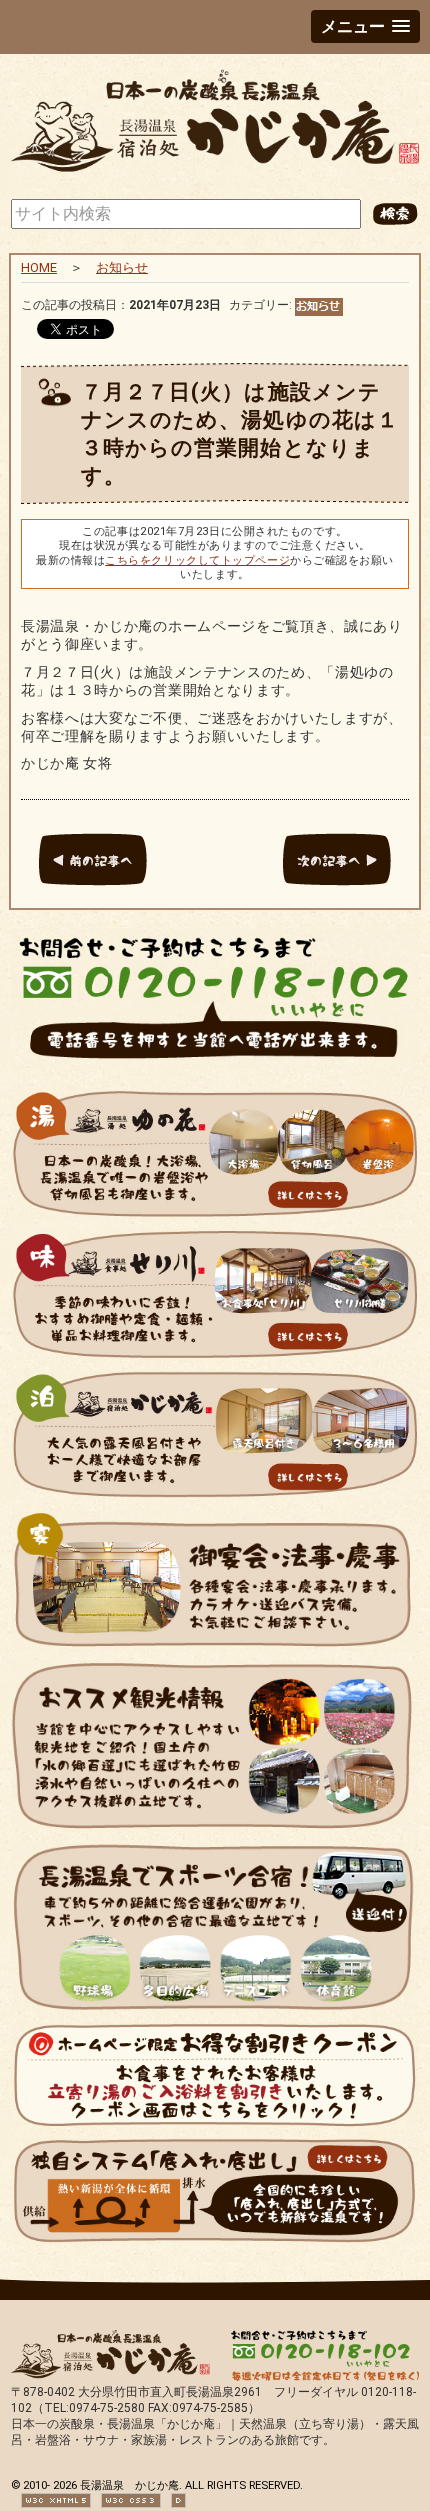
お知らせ (122, 267)
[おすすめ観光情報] (215, 1833)
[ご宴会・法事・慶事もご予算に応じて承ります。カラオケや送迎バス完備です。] (215, 1651)
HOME (39, 267)
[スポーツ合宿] (215, 2013)
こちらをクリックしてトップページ (197, 560)
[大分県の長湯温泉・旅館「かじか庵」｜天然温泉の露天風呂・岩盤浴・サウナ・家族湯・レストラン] (215, 172)
